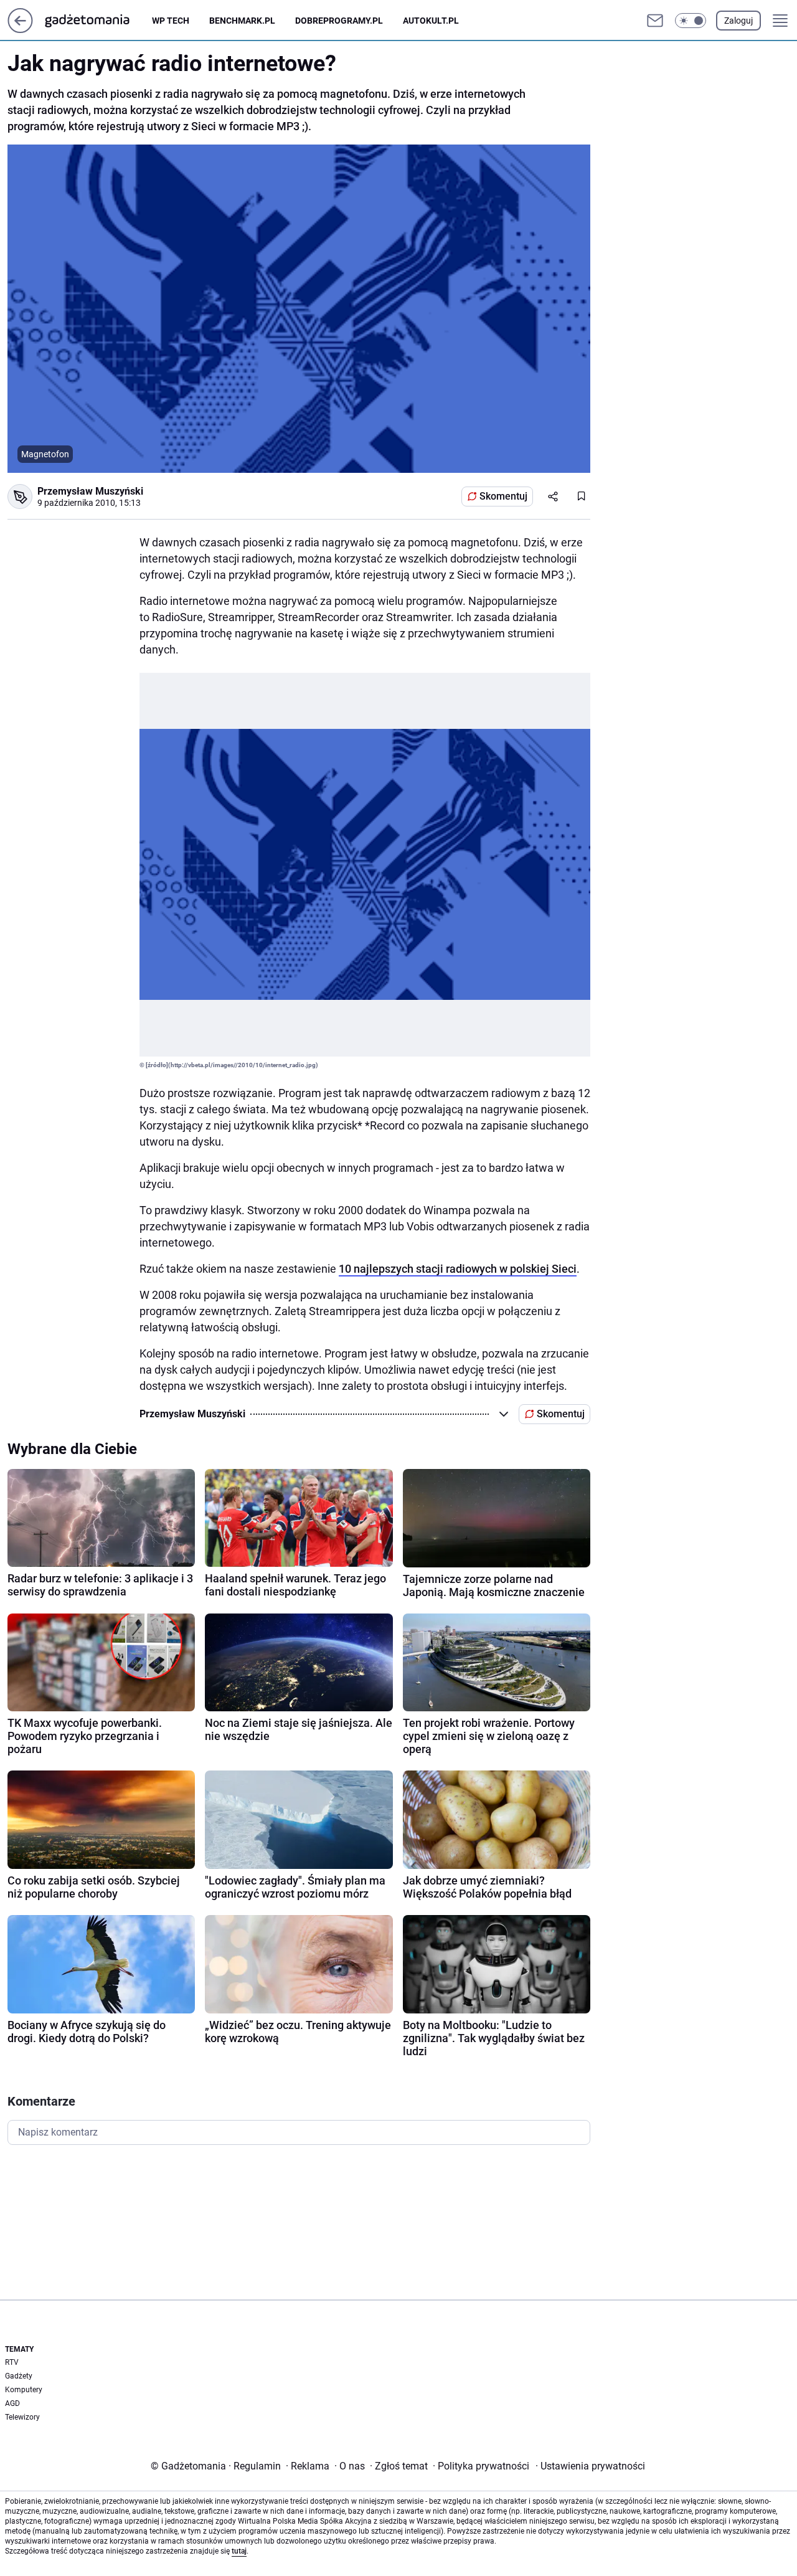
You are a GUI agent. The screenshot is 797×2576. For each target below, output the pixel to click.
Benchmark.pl (242, 21)
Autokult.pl (431, 21)
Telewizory (22, 2417)
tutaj (239, 2551)
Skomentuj (503, 496)
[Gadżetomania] (97, 21)
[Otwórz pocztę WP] (655, 21)
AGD (12, 2403)
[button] (691, 21)
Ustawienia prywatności (590, 2466)
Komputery (24, 2390)
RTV (12, 2362)
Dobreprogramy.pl (339, 21)
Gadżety (19, 2376)
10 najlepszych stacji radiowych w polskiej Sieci (458, 1269)
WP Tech (171, 21)
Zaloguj (738, 21)
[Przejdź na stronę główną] (20, 30)
